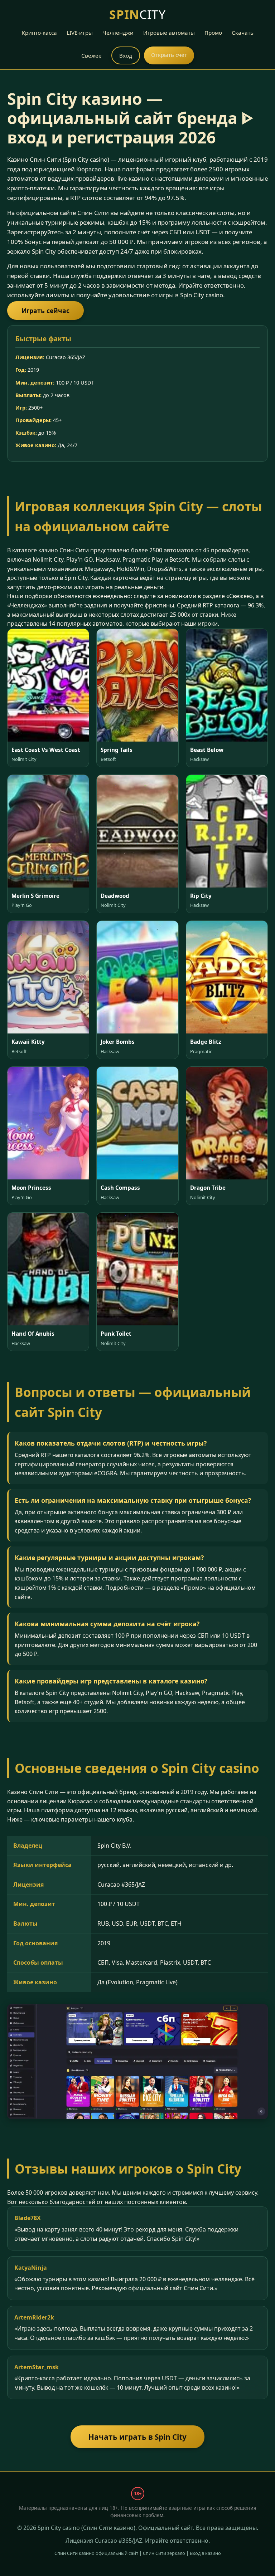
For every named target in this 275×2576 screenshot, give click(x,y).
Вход (126, 55)
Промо (213, 33)
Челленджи (118, 33)
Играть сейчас (45, 311)
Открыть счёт (169, 55)
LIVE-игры (80, 33)
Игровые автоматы (169, 33)
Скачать (243, 33)
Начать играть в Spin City (137, 2437)
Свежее (91, 55)
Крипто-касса (39, 33)
